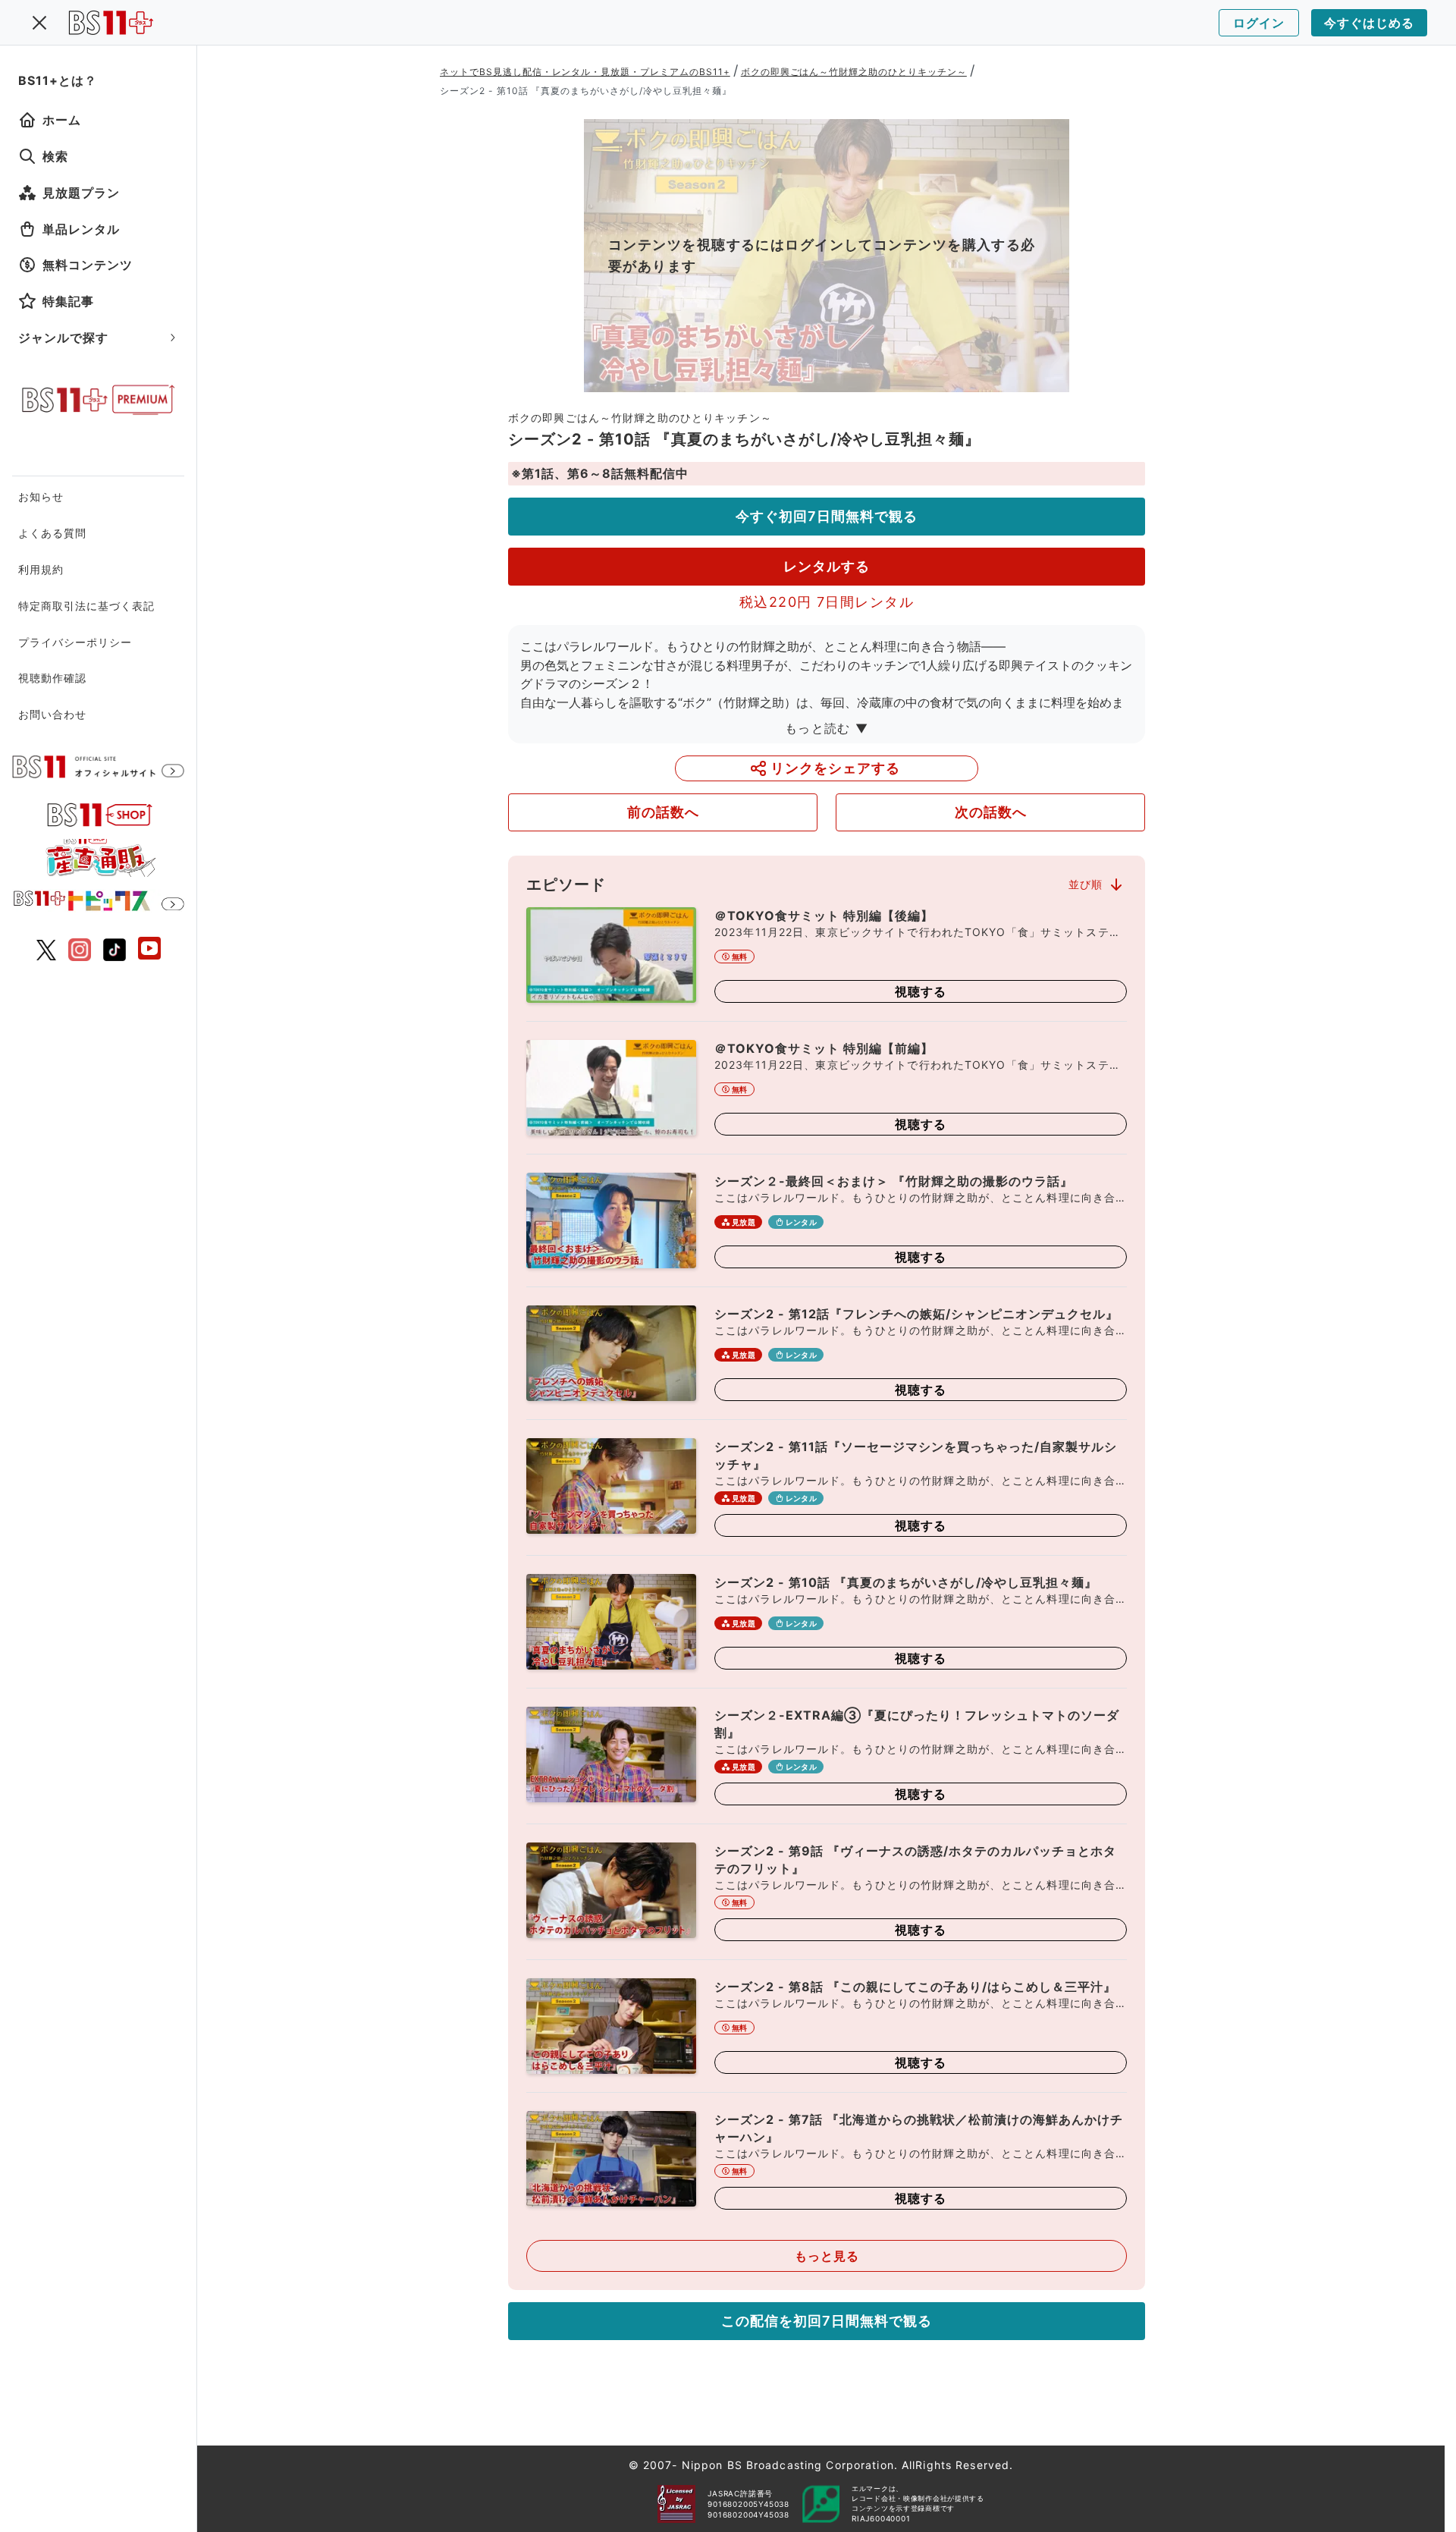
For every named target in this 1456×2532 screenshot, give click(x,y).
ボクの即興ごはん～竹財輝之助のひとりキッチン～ (854, 72)
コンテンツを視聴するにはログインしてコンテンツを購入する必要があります (822, 255)
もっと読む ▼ (827, 728)
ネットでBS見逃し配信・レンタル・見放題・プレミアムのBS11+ (585, 72)
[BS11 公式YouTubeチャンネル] (149, 950)
